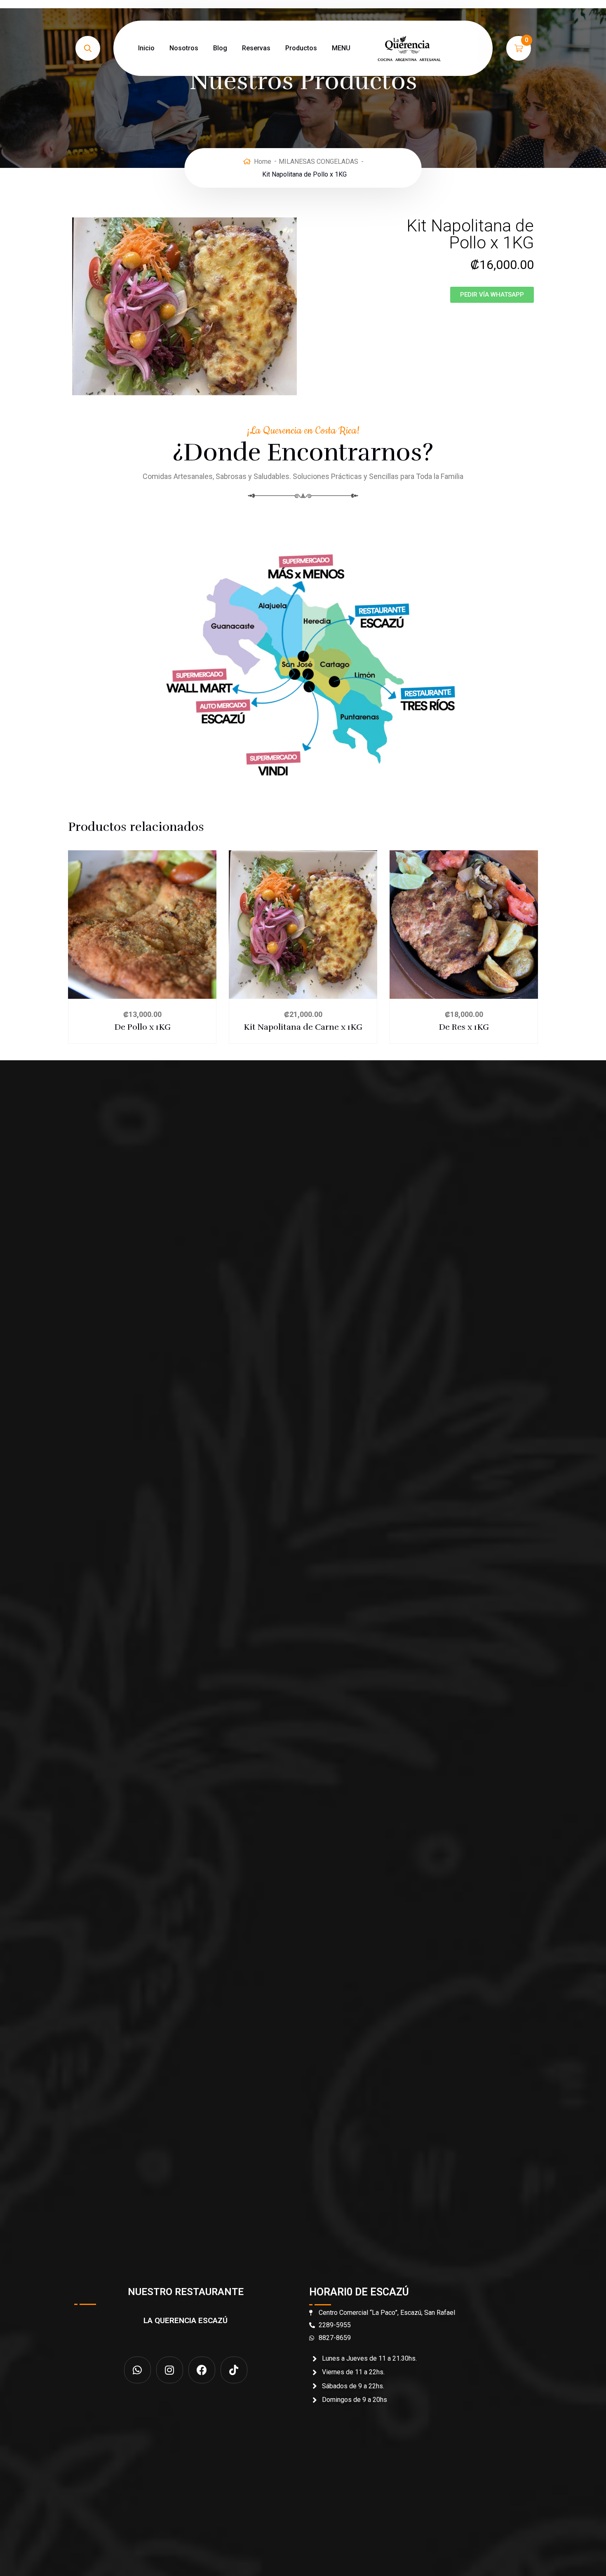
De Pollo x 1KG (142, 1027)
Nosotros (184, 48)
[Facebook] (202, 2370)
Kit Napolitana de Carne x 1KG (303, 1027)
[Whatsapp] (137, 2370)
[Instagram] (170, 2370)
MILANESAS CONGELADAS (318, 162)
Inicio (146, 48)
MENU (341, 48)
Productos (301, 48)
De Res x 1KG (464, 1027)
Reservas (256, 48)
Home (263, 162)
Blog (220, 48)
